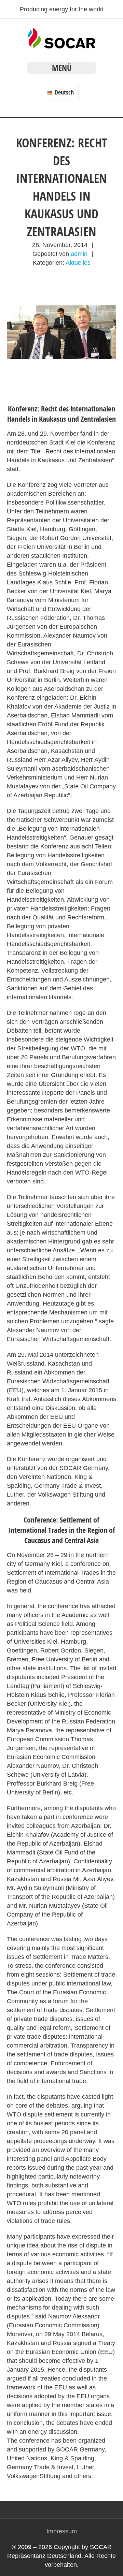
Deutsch (64, 92)
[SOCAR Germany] (62, 46)
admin (79, 254)
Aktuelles (78, 263)
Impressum (62, 2531)
